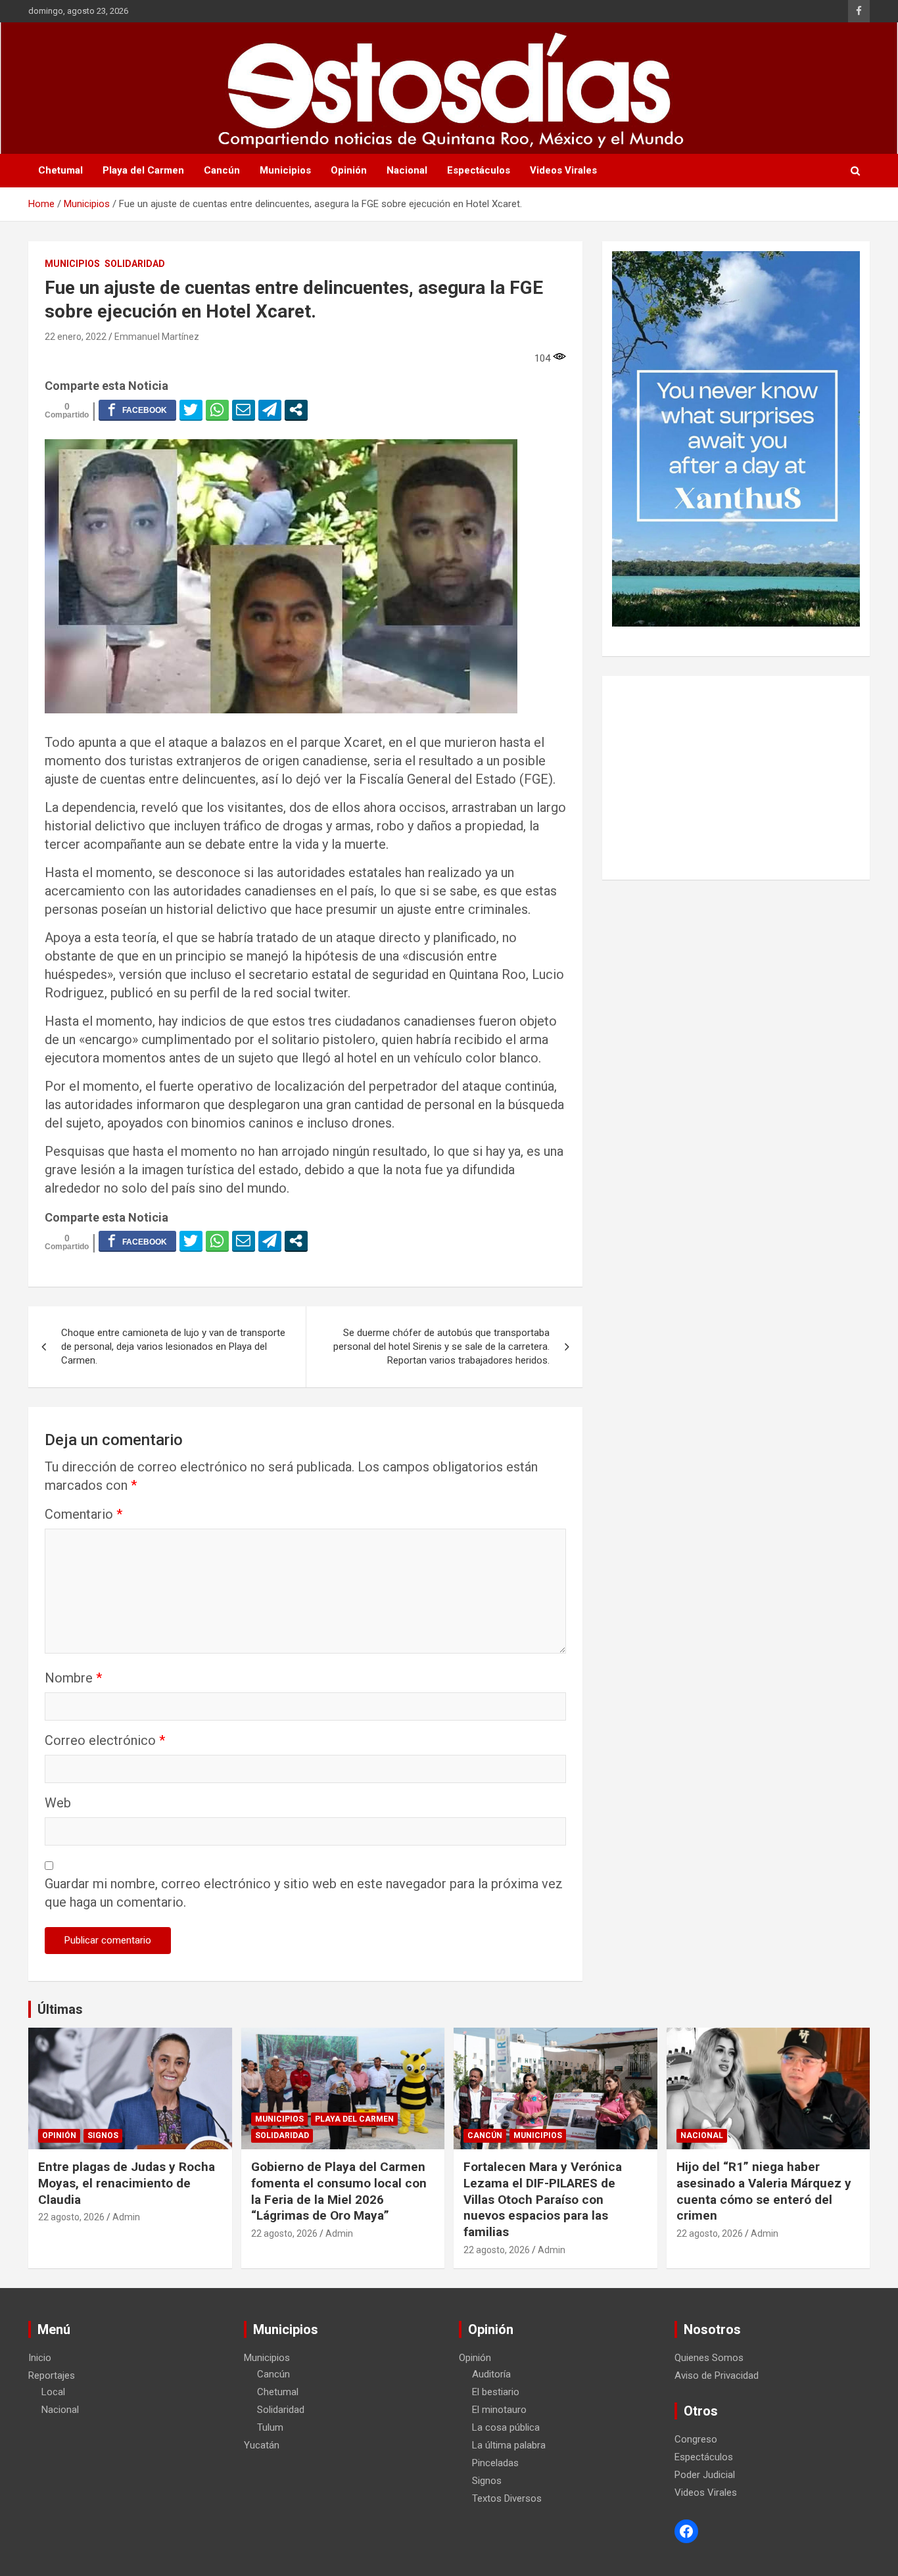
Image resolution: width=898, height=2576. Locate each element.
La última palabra (509, 2445)
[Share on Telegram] (270, 410)
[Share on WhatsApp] (217, 410)
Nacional (407, 170)
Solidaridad (135, 264)
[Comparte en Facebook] (137, 410)
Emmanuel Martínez (157, 337)
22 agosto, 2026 (71, 2217)
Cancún (222, 170)
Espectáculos (479, 170)
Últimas (60, 2009)
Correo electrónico (105, 1740)
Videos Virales (563, 170)
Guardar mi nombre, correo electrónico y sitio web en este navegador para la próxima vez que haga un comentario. (304, 1893)
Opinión (349, 170)
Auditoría (491, 2374)
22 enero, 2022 (76, 337)
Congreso (696, 2439)
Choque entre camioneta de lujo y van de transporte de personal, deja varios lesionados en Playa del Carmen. (173, 1347)
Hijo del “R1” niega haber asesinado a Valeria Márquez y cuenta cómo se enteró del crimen (764, 2191)
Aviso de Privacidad (717, 2375)
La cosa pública (506, 2427)
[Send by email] (244, 410)
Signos (103, 2135)
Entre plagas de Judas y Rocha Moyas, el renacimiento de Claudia (127, 2183)
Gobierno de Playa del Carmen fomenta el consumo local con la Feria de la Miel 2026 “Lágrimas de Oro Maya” (339, 2191)
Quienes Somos (709, 2358)
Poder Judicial (705, 2475)
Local (53, 2392)
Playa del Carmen (143, 170)
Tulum (270, 2427)
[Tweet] (191, 410)
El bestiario (496, 2392)
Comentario (83, 1514)
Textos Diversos (507, 2498)
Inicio (40, 2358)
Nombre (73, 1678)
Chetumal (60, 170)
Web (58, 1803)
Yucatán (262, 2445)
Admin (126, 2217)
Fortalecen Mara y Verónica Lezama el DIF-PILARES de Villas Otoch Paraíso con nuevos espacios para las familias (543, 2199)
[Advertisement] (736, 778)
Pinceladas (495, 2463)
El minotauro (499, 2410)
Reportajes (52, 2375)
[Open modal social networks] (296, 410)
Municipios (285, 170)
